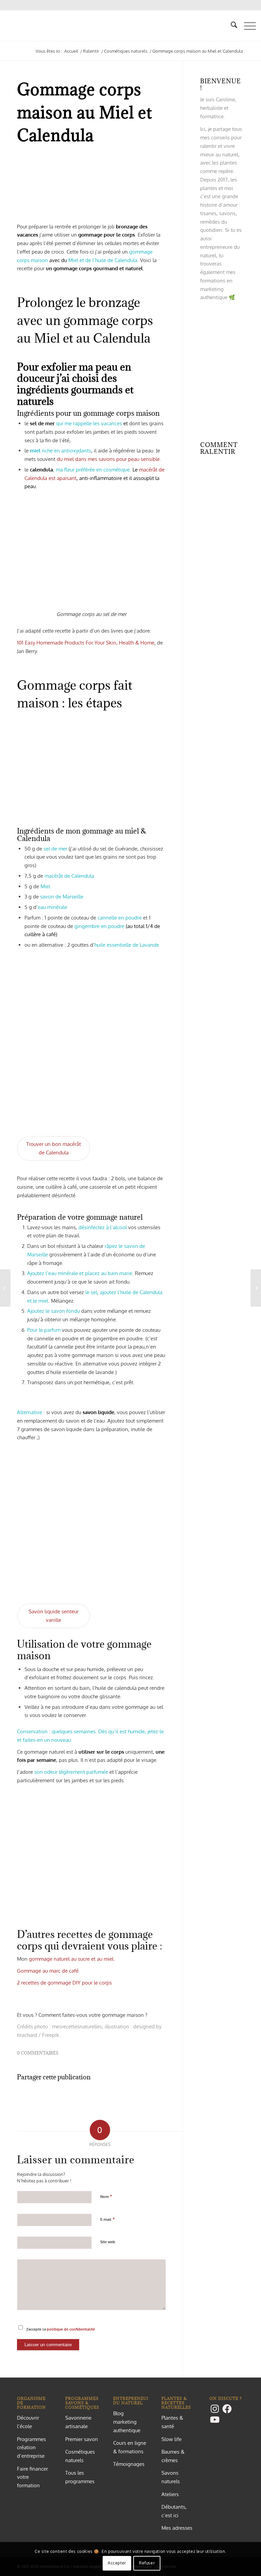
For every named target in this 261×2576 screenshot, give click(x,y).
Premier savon (82, 2439)
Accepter (117, 2563)
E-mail (108, 2219)
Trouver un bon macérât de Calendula (54, 1148)
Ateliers (170, 2494)
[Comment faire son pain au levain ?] (256, 1288)
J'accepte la (61, 2329)
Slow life (171, 2439)
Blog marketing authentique (127, 2422)
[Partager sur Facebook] (42, 2097)
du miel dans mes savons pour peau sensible (108, 459)
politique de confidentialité (71, 2329)
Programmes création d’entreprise (31, 2448)
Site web (108, 2242)
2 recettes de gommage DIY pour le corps (64, 1983)
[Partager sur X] (91, 2097)
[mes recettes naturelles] (6, 26)
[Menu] (247, 26)
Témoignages (129, 2464)
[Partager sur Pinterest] (141, 2097)
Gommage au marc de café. (48, 1971)
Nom (106, 2196)
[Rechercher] (231, 26)
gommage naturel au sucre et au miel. (72, 1959)
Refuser (147, 2563)
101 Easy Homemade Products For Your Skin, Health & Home (86, 643)
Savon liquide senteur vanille (54, 1616)
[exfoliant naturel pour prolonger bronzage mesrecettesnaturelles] (91, 188)
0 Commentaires (38, 2053)
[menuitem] (231, 26)
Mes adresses (177, 2528)
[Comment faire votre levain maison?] (5, 1288)
